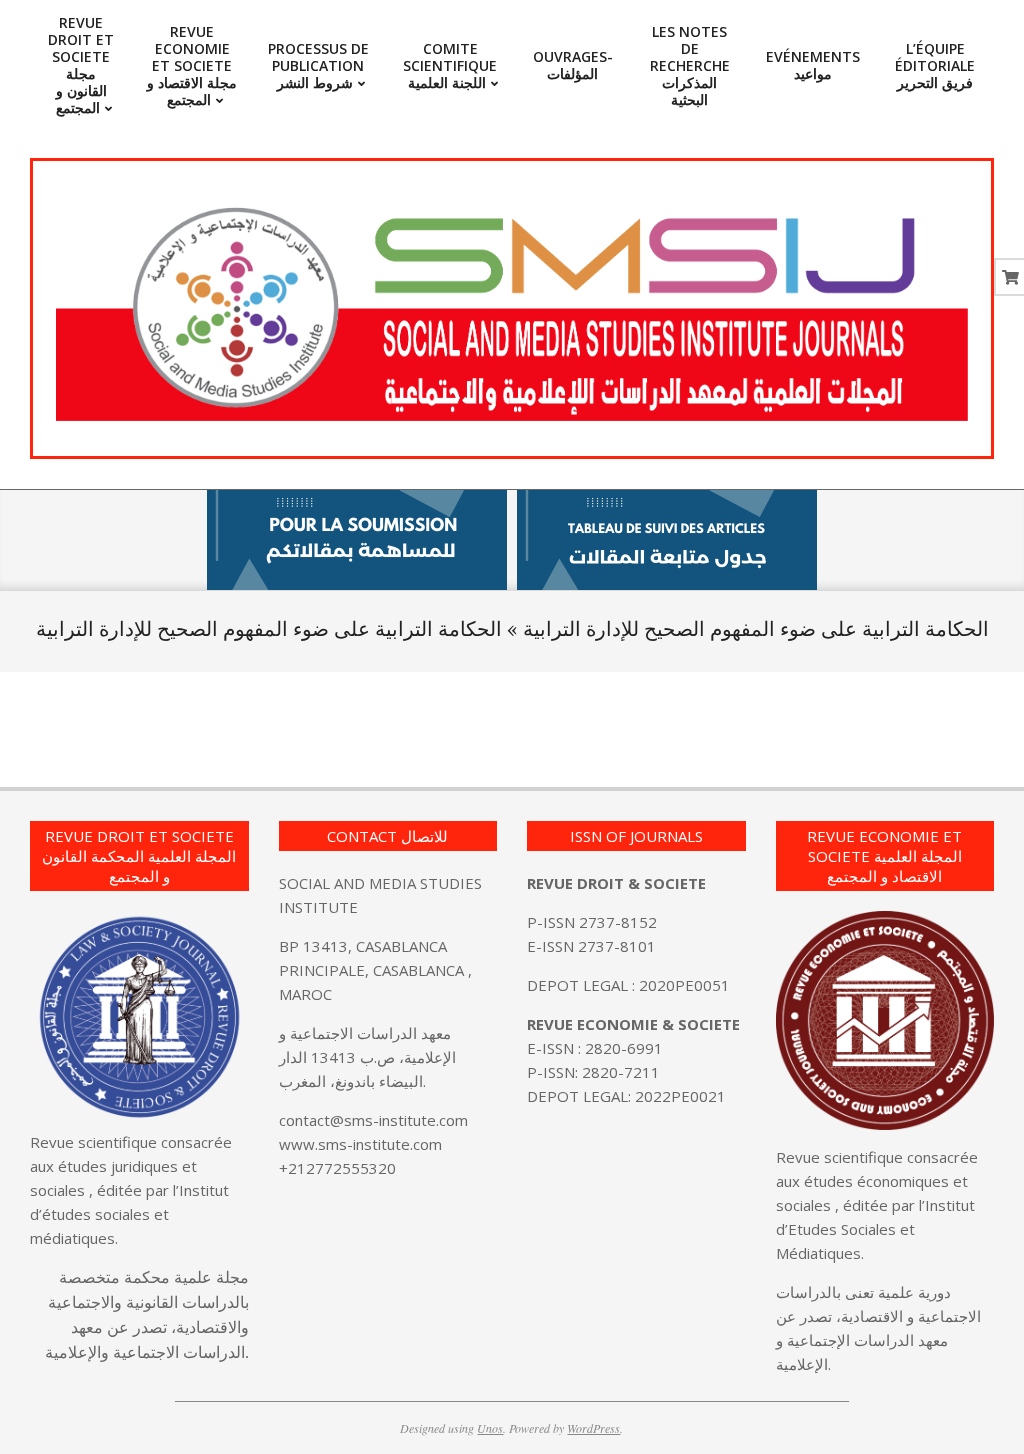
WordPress (593, 1428)
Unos (490, 1428)
